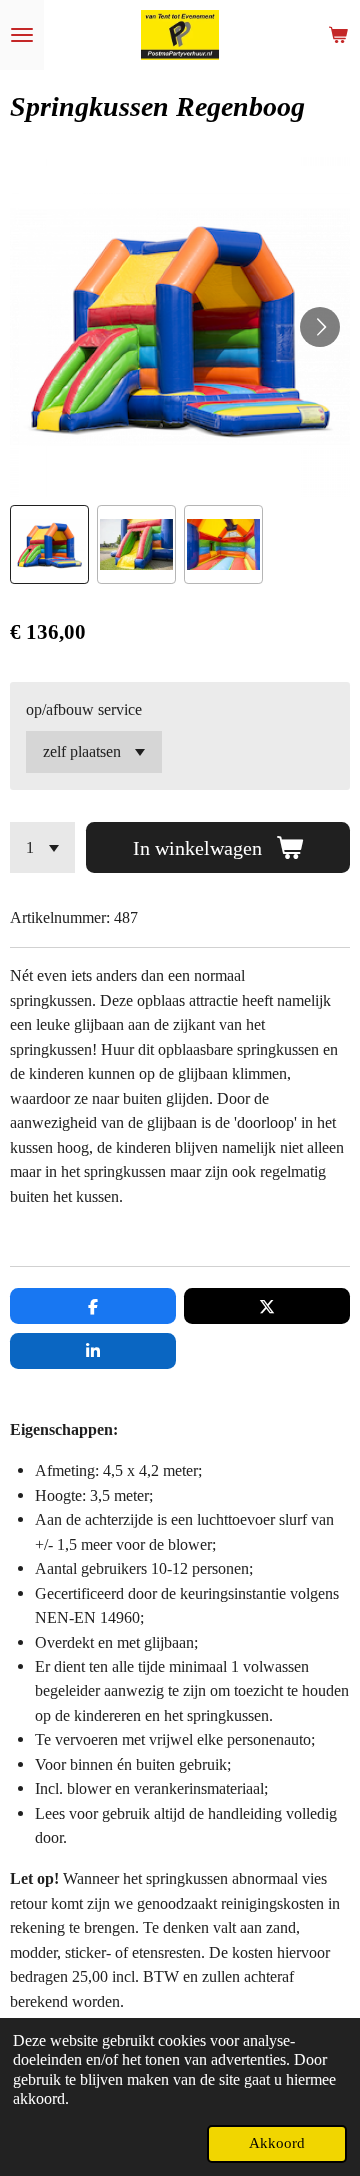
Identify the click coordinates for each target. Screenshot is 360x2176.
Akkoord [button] (277, 2143)
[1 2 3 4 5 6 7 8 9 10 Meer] (42, 847)
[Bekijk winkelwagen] (338, 35)
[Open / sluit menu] (22, 35)
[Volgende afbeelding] (320, 327)
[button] (49, 544)
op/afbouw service (84, 709)
